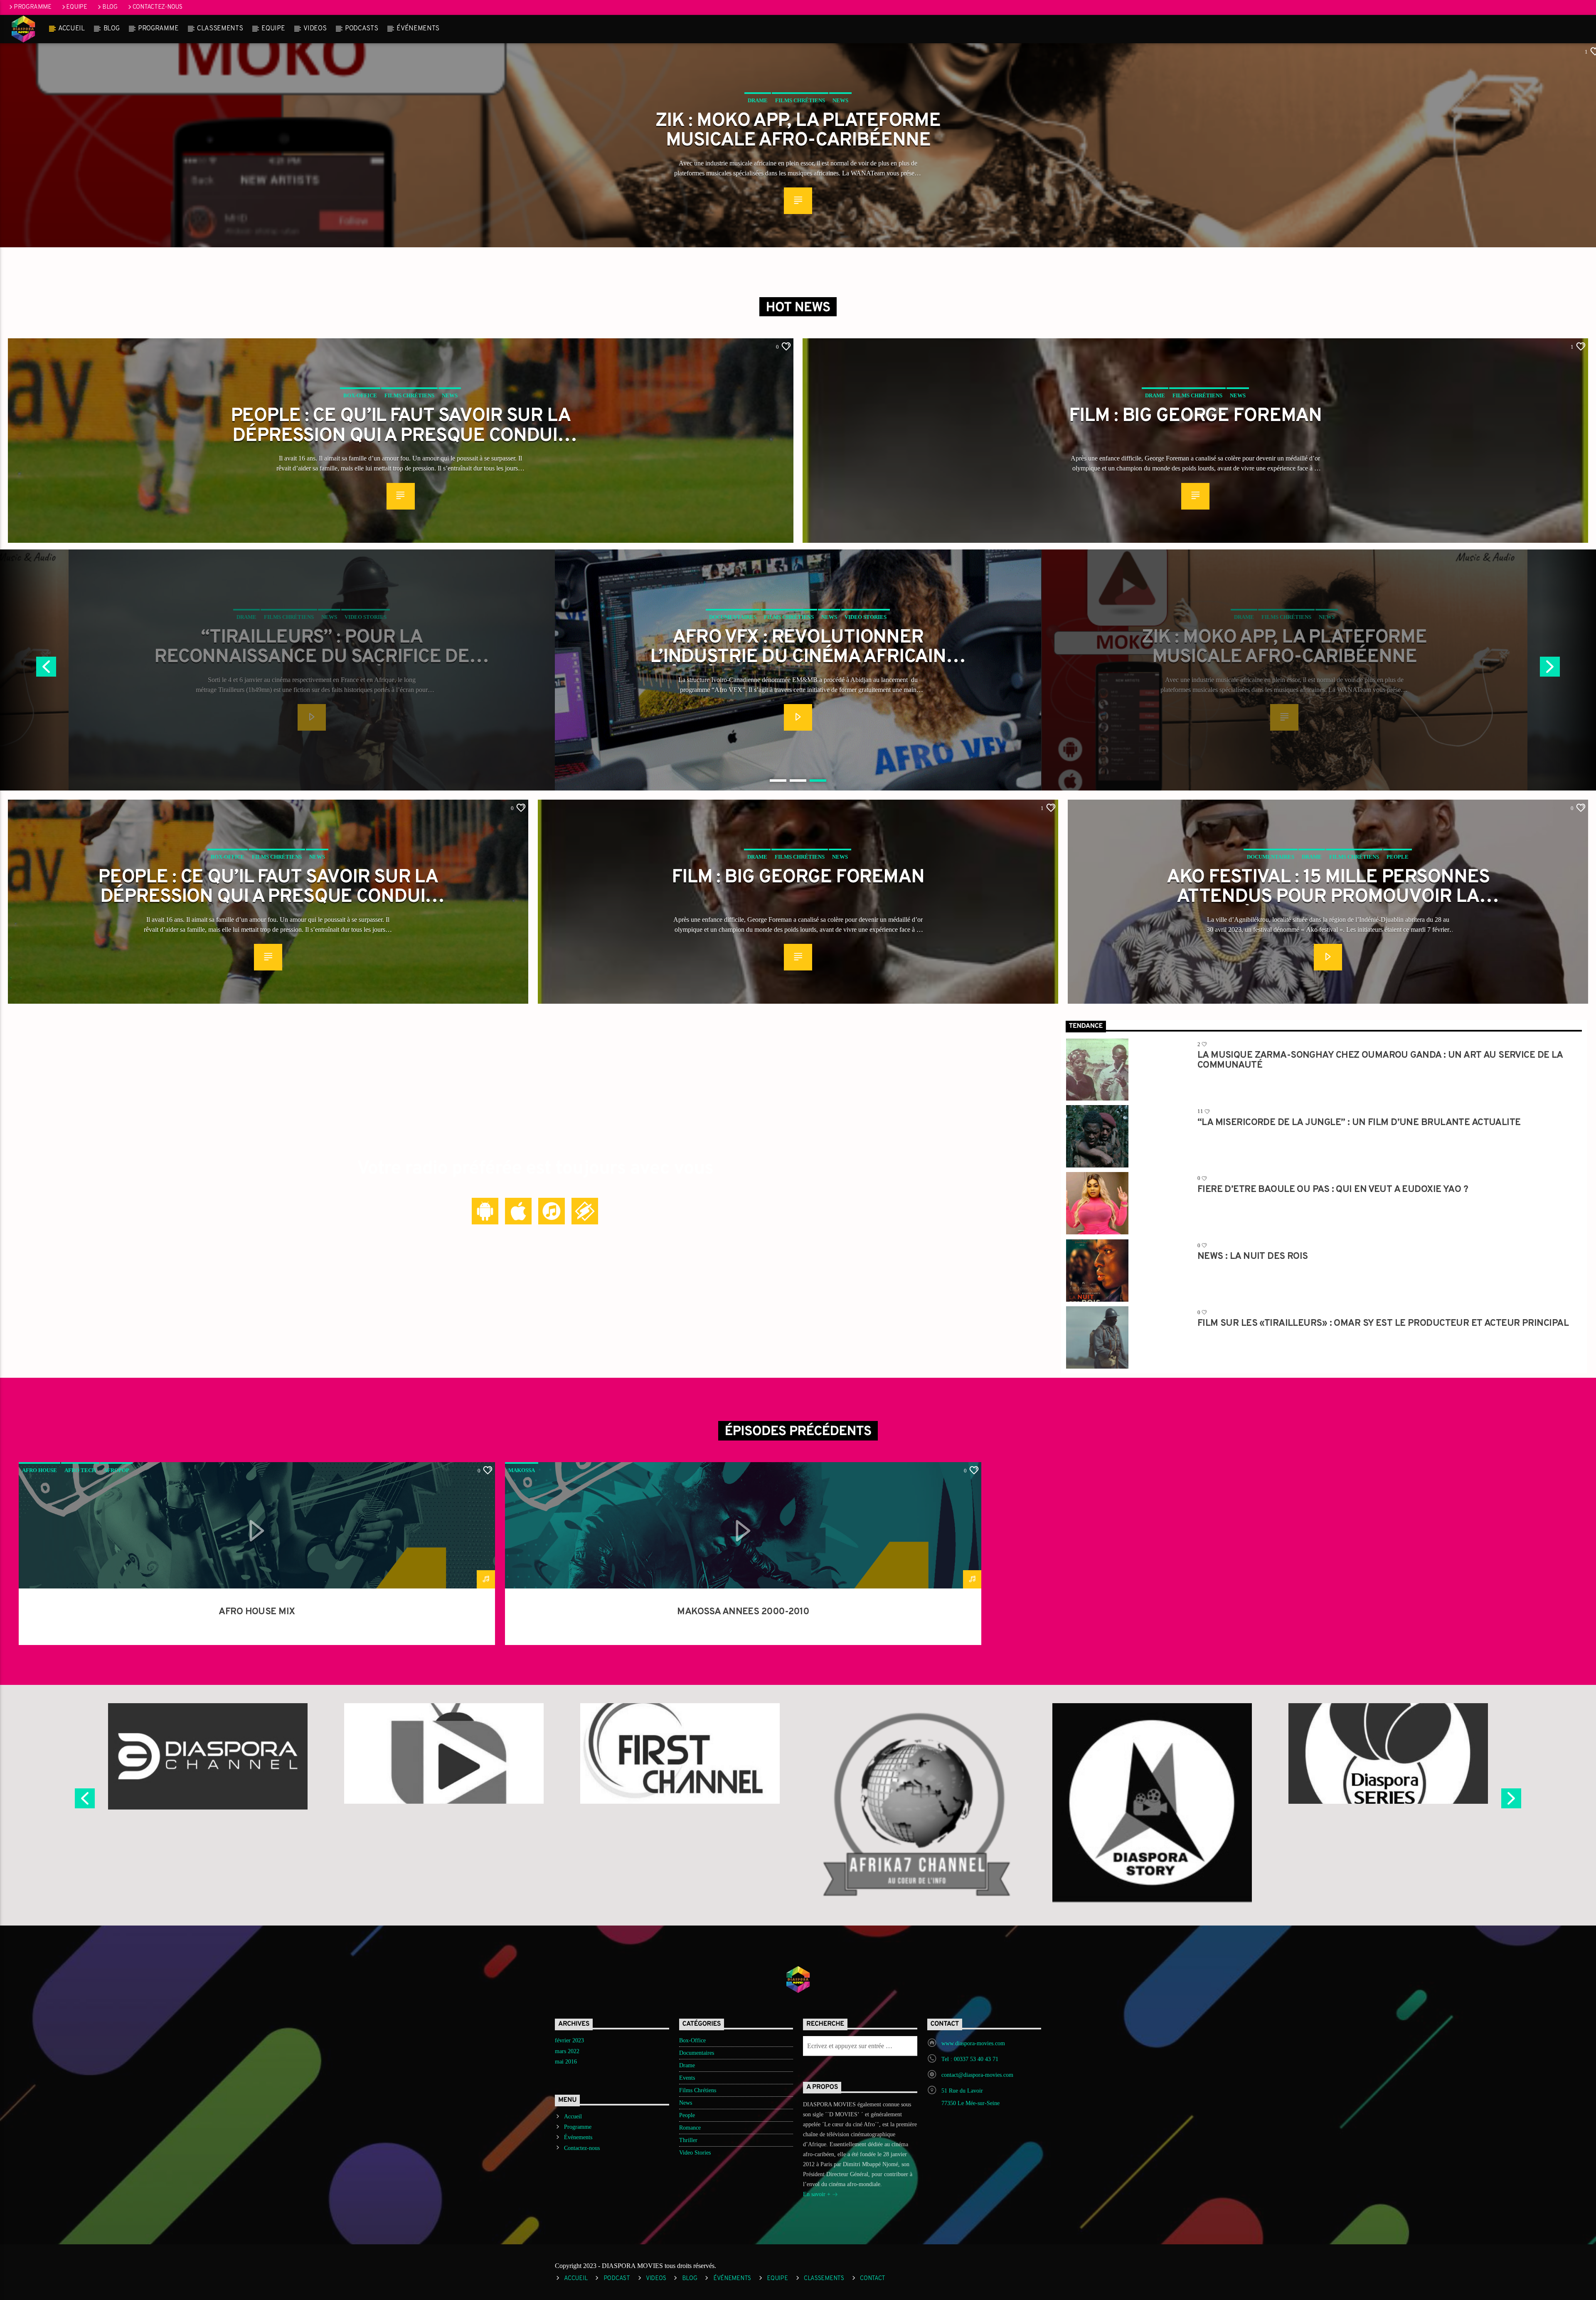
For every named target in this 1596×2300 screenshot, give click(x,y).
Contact (873, 2279)
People (1398, 857)
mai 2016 (566, 2062)
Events (687, 2078)
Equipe (76, 7)
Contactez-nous (158, 7)
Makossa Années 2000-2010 (743, 1612)
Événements (418, 29)
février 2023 (569, 2040)
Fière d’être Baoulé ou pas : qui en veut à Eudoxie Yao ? (1333, 1190)
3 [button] (818, 781)
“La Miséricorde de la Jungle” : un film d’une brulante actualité (1359, 1123)
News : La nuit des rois (1253, 1257)
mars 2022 (567, 2051)
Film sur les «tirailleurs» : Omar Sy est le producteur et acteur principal (1383, 1324)
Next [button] (1512, 1801)
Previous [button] (84, 1801)
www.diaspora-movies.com (973, 2043)
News (840, 100)
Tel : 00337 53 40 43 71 (970, 2059)
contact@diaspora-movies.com (977, 2075)
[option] (798, 670)
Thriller (688, 2140)
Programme (32, 7)
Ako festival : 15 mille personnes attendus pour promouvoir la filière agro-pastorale (1328, 887)
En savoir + (818, 2194)
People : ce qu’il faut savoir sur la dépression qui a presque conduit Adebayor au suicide (401, 425)
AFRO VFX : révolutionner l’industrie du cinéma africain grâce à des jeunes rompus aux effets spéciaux (312, 647)
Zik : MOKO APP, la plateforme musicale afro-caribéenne (798, 130)
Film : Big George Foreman (1195, 417)
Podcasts (361, 29)
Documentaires (246, 617)
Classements (220, 29)
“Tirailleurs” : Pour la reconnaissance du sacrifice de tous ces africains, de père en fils (1284, 647)
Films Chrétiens (800, 100)
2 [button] (798, 781)
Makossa (522, 1470)
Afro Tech (80, 1470)
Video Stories (379, 617)
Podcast (617, 2279)
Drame (758, 100)
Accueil (71, 29)
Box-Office (360, 395)
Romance (690, 2128)
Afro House (39, 1470)
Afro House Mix (257, 1612)
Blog (110, 7)
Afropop (116, 1470)
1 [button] (778, 781)
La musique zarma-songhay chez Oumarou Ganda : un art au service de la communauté (1380, 1060)
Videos (315, 29)
